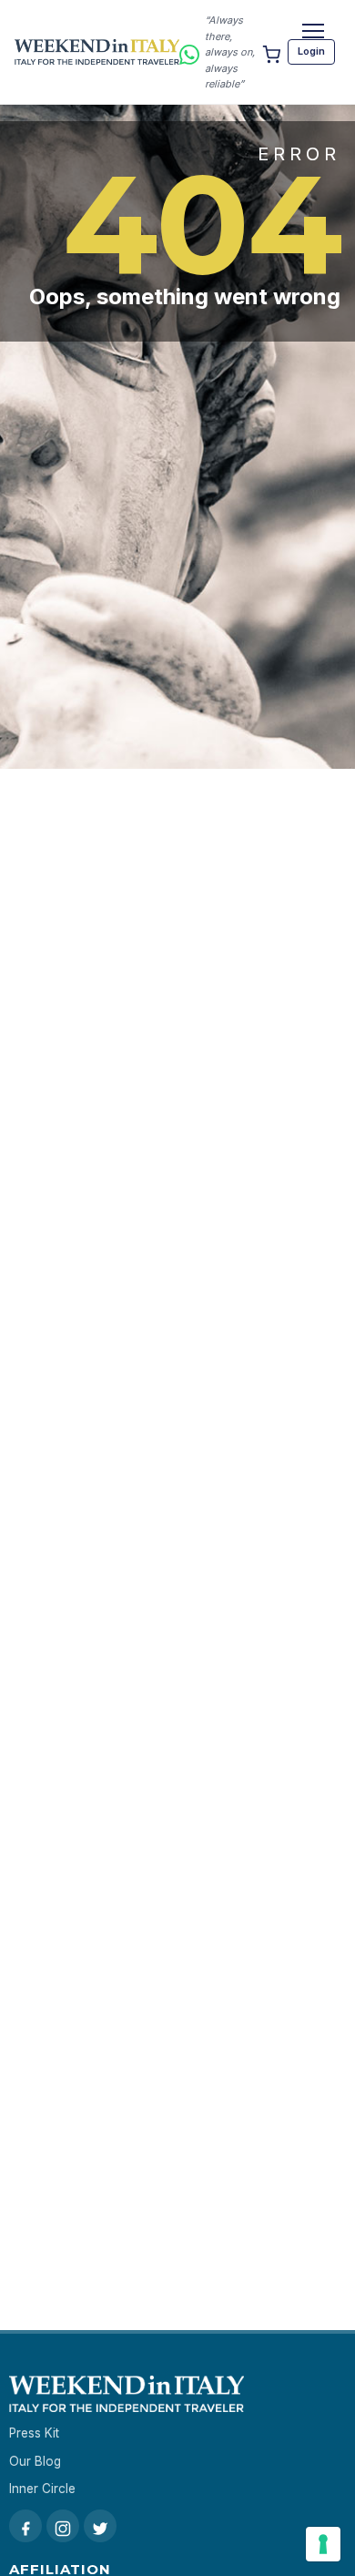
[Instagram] (63, 2526)
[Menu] (313, 31)
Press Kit (34, 2433)
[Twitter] (100, 2526)
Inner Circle (42, 2489)
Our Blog (35, 2461)
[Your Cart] (271, 52)
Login (311, 51)
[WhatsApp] (189, 51)
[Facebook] (25, 2526)
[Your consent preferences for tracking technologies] (323, 2544)
